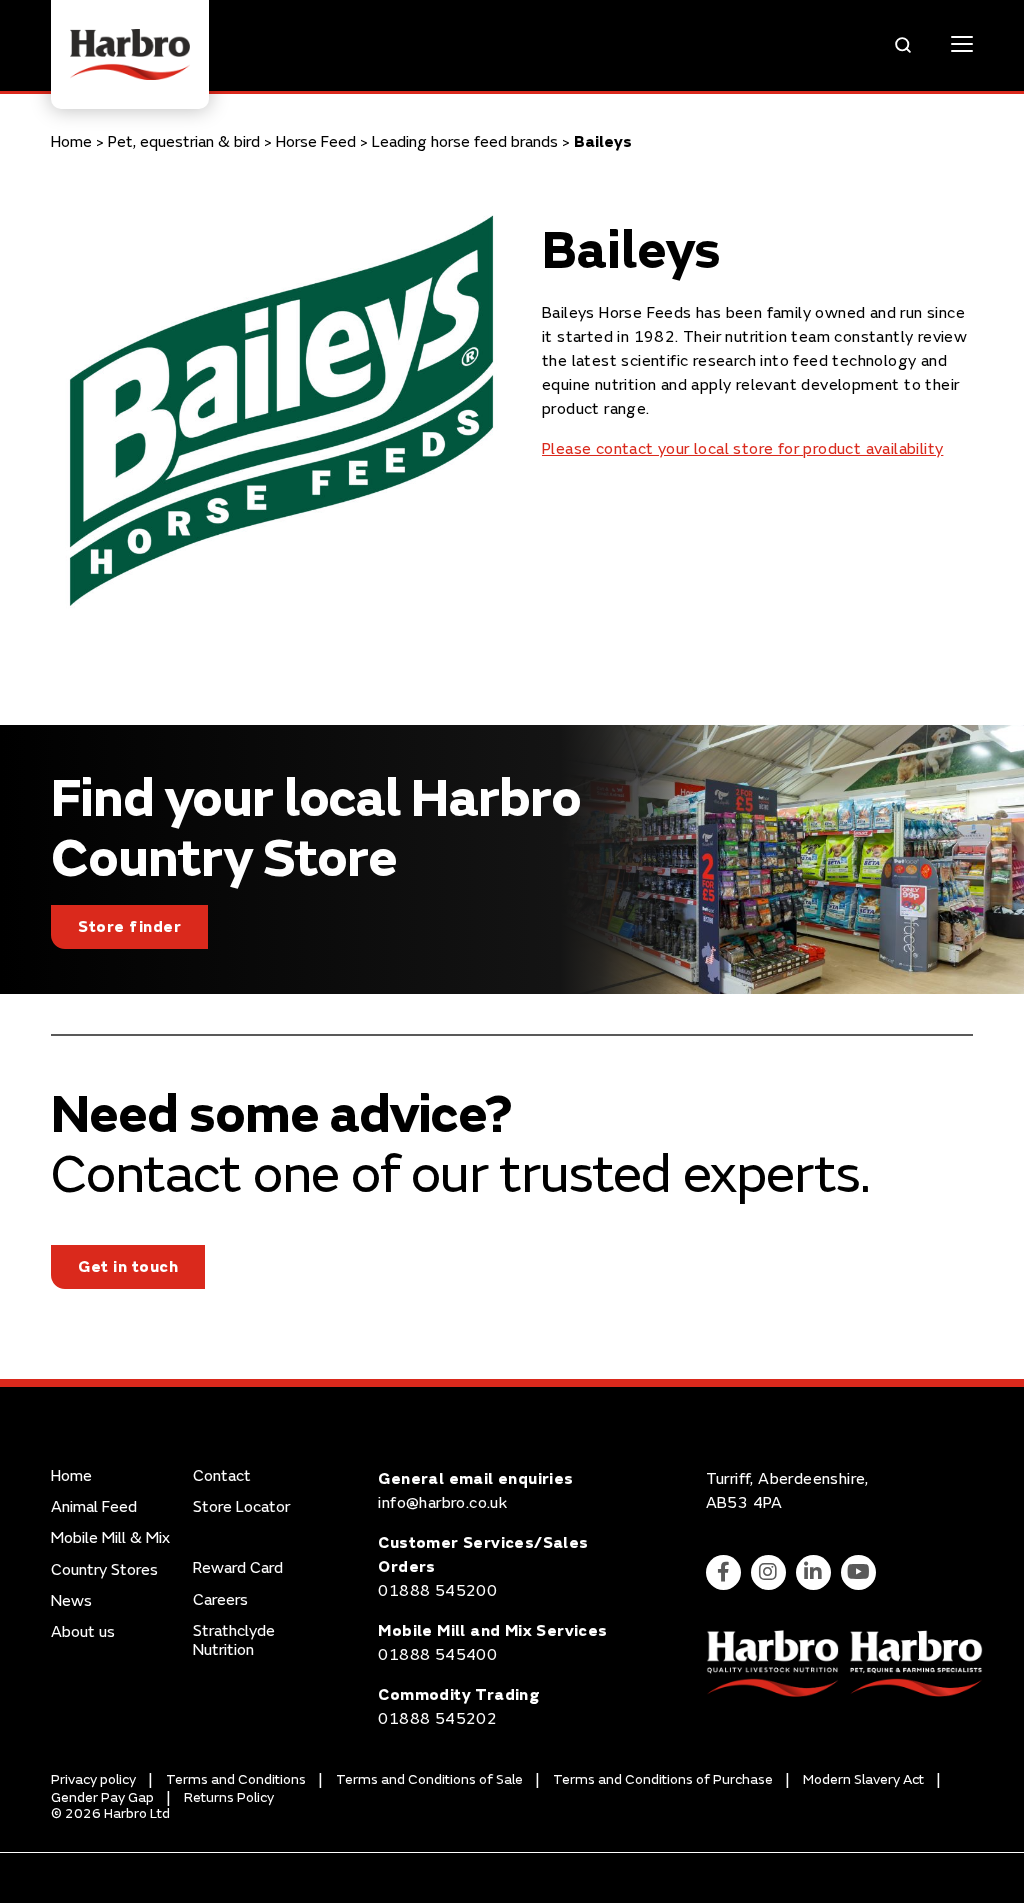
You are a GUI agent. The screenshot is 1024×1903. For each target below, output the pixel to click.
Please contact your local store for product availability (742, 449)
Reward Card (238, 1568)
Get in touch (128, 1267)
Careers (220, 1600)
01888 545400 (437, 1655)
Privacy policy (93, 1779)
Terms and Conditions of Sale (429, 1779)
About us (83, 1632)
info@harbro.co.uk (442, 1503)
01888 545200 (437, 1591)
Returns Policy (229, 1797)
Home (71, 142)
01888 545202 (437, 1719)
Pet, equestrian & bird (184, 142)
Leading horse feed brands (465, 142)
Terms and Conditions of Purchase (663, 1779)
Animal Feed (94, 1507)
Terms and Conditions (236, 1779)
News (71, 1601)
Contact (222, 1476)
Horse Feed (316, 142)
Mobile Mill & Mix (110, 1538)
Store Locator (241, 1507)
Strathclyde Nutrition (234, 1641)
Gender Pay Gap (102, 1797)
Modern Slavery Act (863, 1779)
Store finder (129, 927)
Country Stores (104, 1570)
